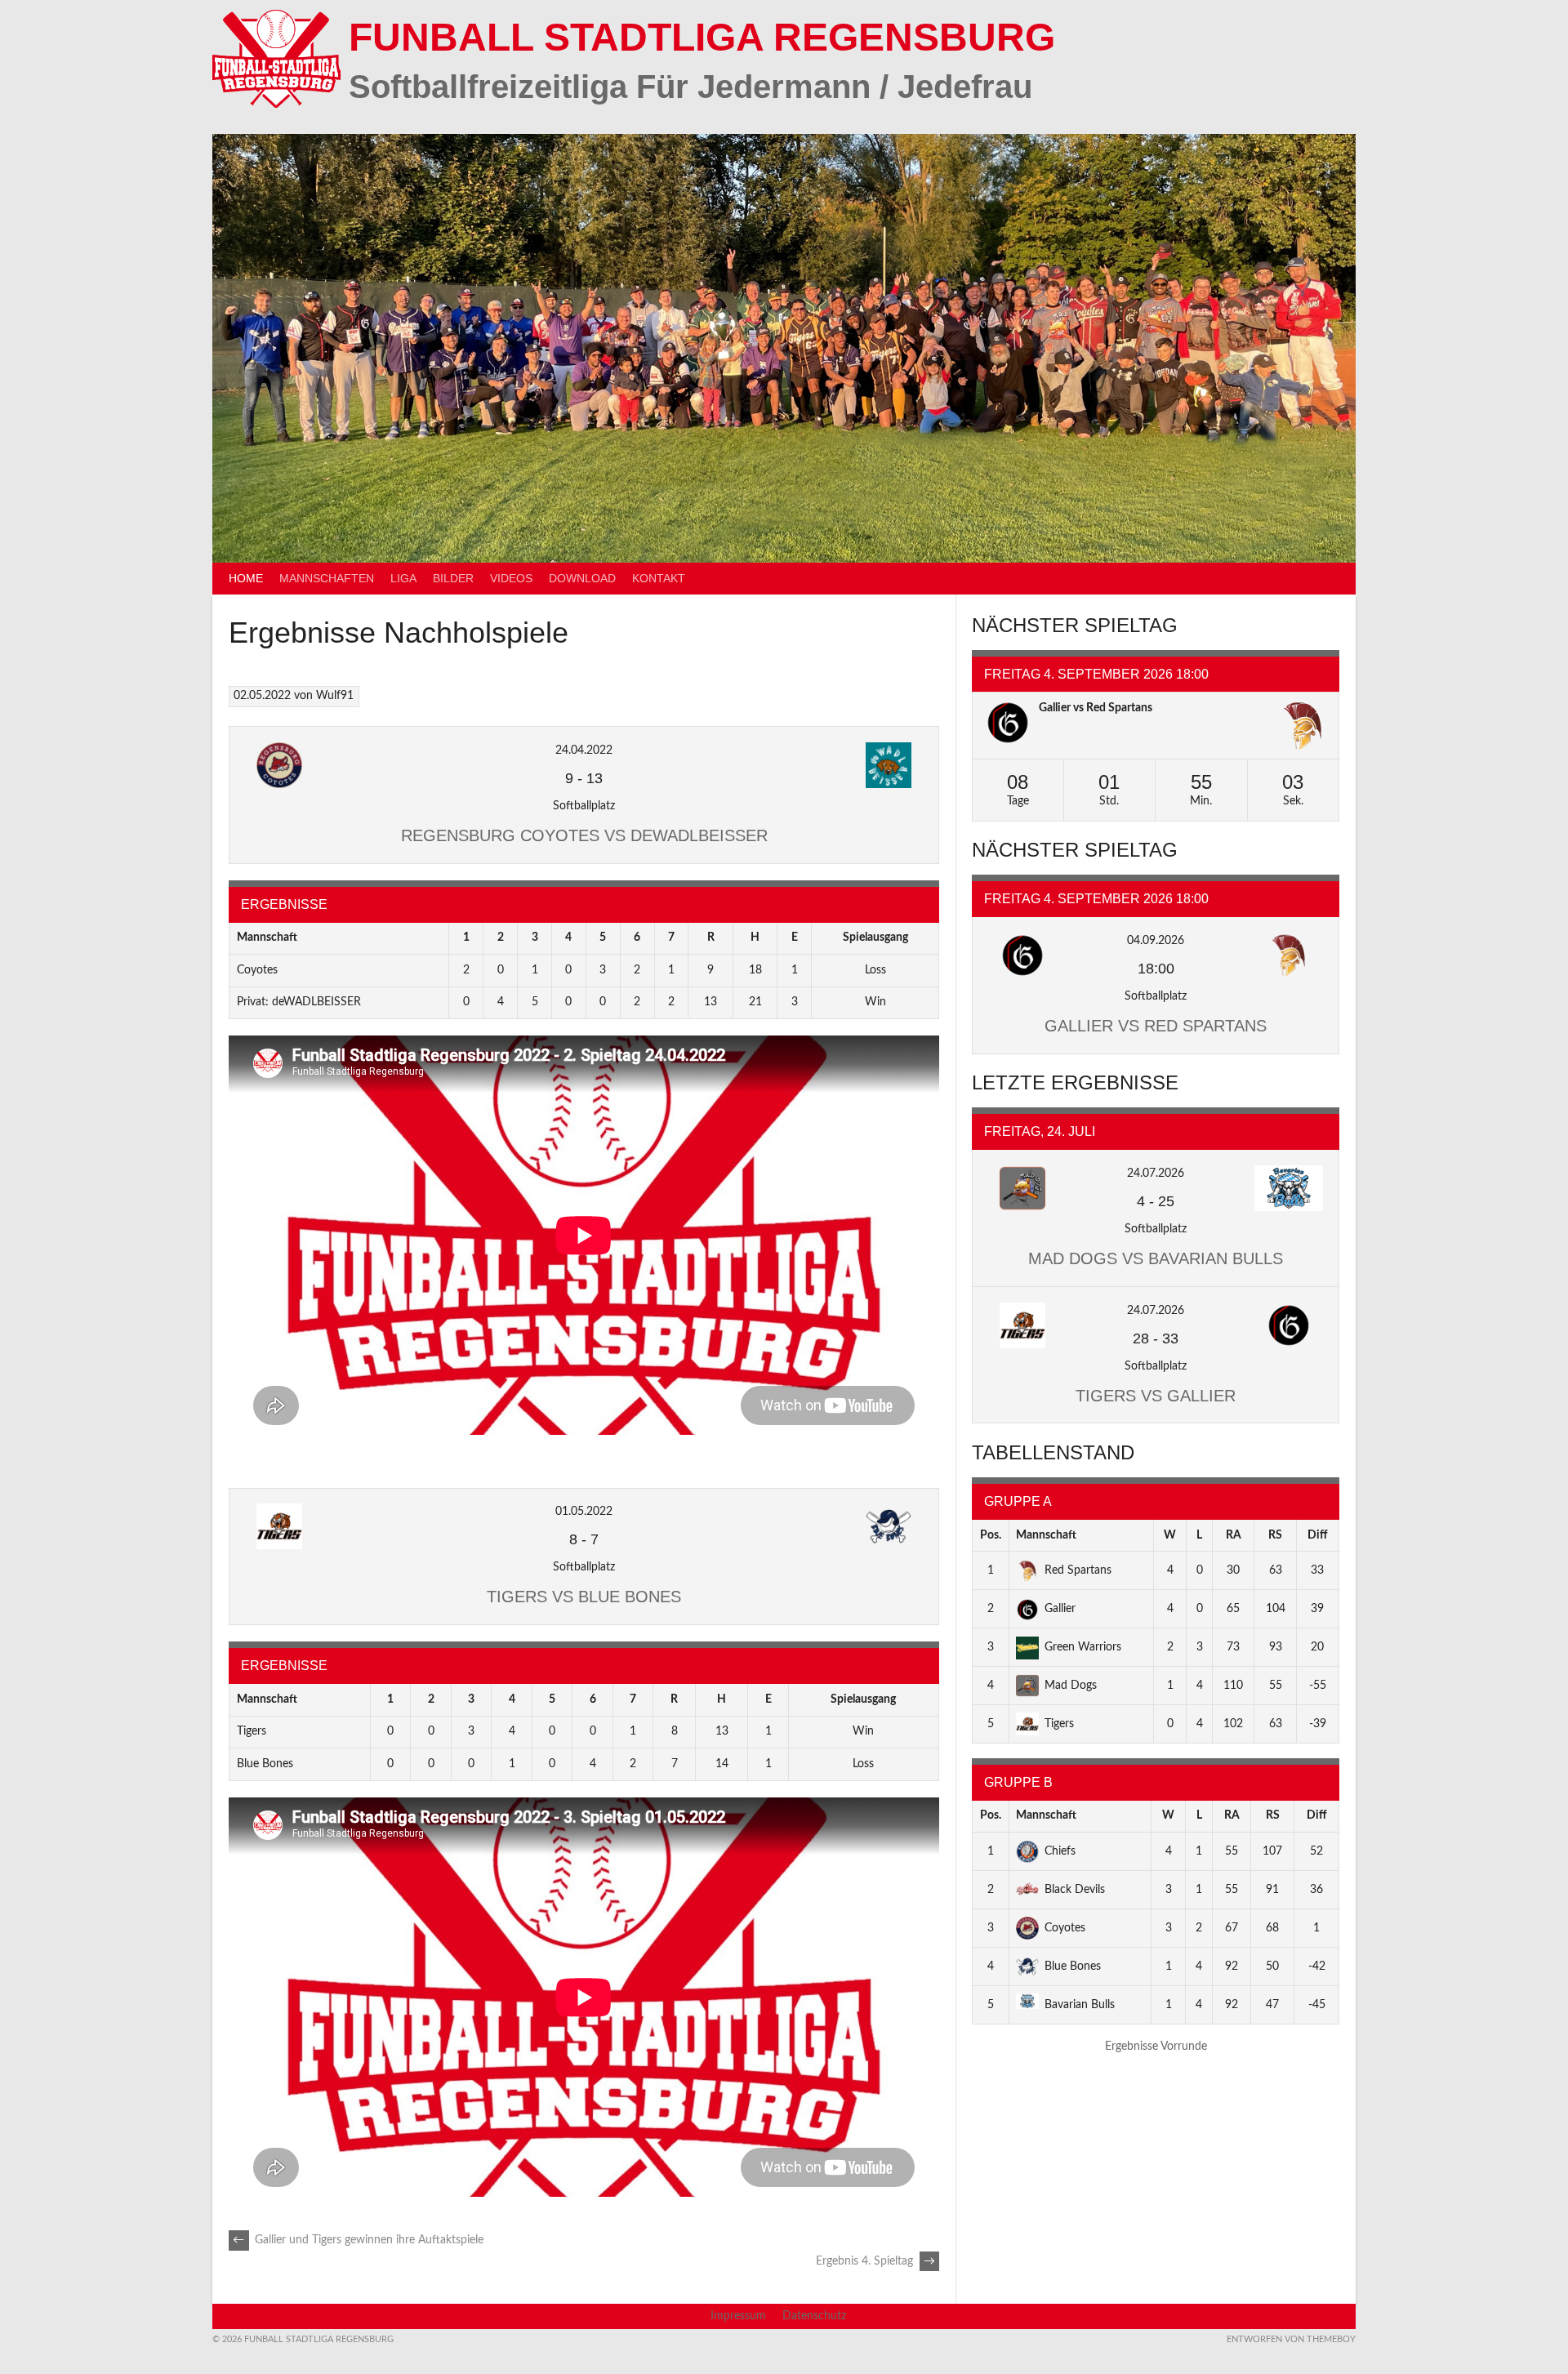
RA (1234, 1535)
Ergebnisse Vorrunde (1156, 2047)
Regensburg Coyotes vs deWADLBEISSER (584, 835)
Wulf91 (335, 696)
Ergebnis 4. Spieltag (875, 2261)
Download (582, 578)
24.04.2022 (584, 751)
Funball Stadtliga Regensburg (702, 37)
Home (246, 578)
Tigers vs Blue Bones (584, 1597)
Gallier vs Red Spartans (1096, 708)
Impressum (738, 2316)
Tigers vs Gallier (1156, 1396)
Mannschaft (1046, 1535)
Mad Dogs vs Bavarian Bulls (1156, 1258)
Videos (511, 578)
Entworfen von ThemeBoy (1291, 2339)
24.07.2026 (1156, 1174)
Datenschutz (814, 2316)
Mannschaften (327, 578)
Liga (403, 578)
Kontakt (659, 578)
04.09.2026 (1156, 941)
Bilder (453, 578)
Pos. (991, 1535)
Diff (1318, 1535)
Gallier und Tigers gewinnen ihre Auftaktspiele (358, 2240)
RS (1275, 1535)
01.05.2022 (584, 1512)
